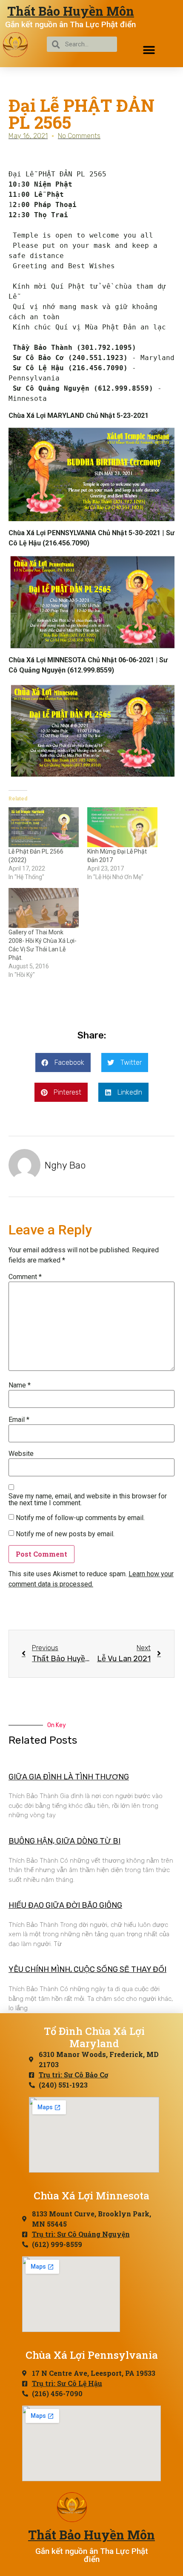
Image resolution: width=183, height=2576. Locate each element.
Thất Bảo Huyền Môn (71, 11)
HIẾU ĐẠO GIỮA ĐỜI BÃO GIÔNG (65, 1905)
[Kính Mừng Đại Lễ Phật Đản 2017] (122, 827)
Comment (25, 1277)
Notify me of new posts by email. (65, 1534)
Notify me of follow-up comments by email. (80, 1518)
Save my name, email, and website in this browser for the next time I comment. (88, 1500)
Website (21, 1454)
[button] (149, 50)
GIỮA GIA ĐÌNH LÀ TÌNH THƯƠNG (69, 1777)
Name (20, 1385)
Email (19, 1420)
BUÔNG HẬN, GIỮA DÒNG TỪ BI (64, 1841)
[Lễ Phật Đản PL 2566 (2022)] (44, 827)
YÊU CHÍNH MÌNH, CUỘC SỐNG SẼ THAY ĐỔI (87, 1969)
